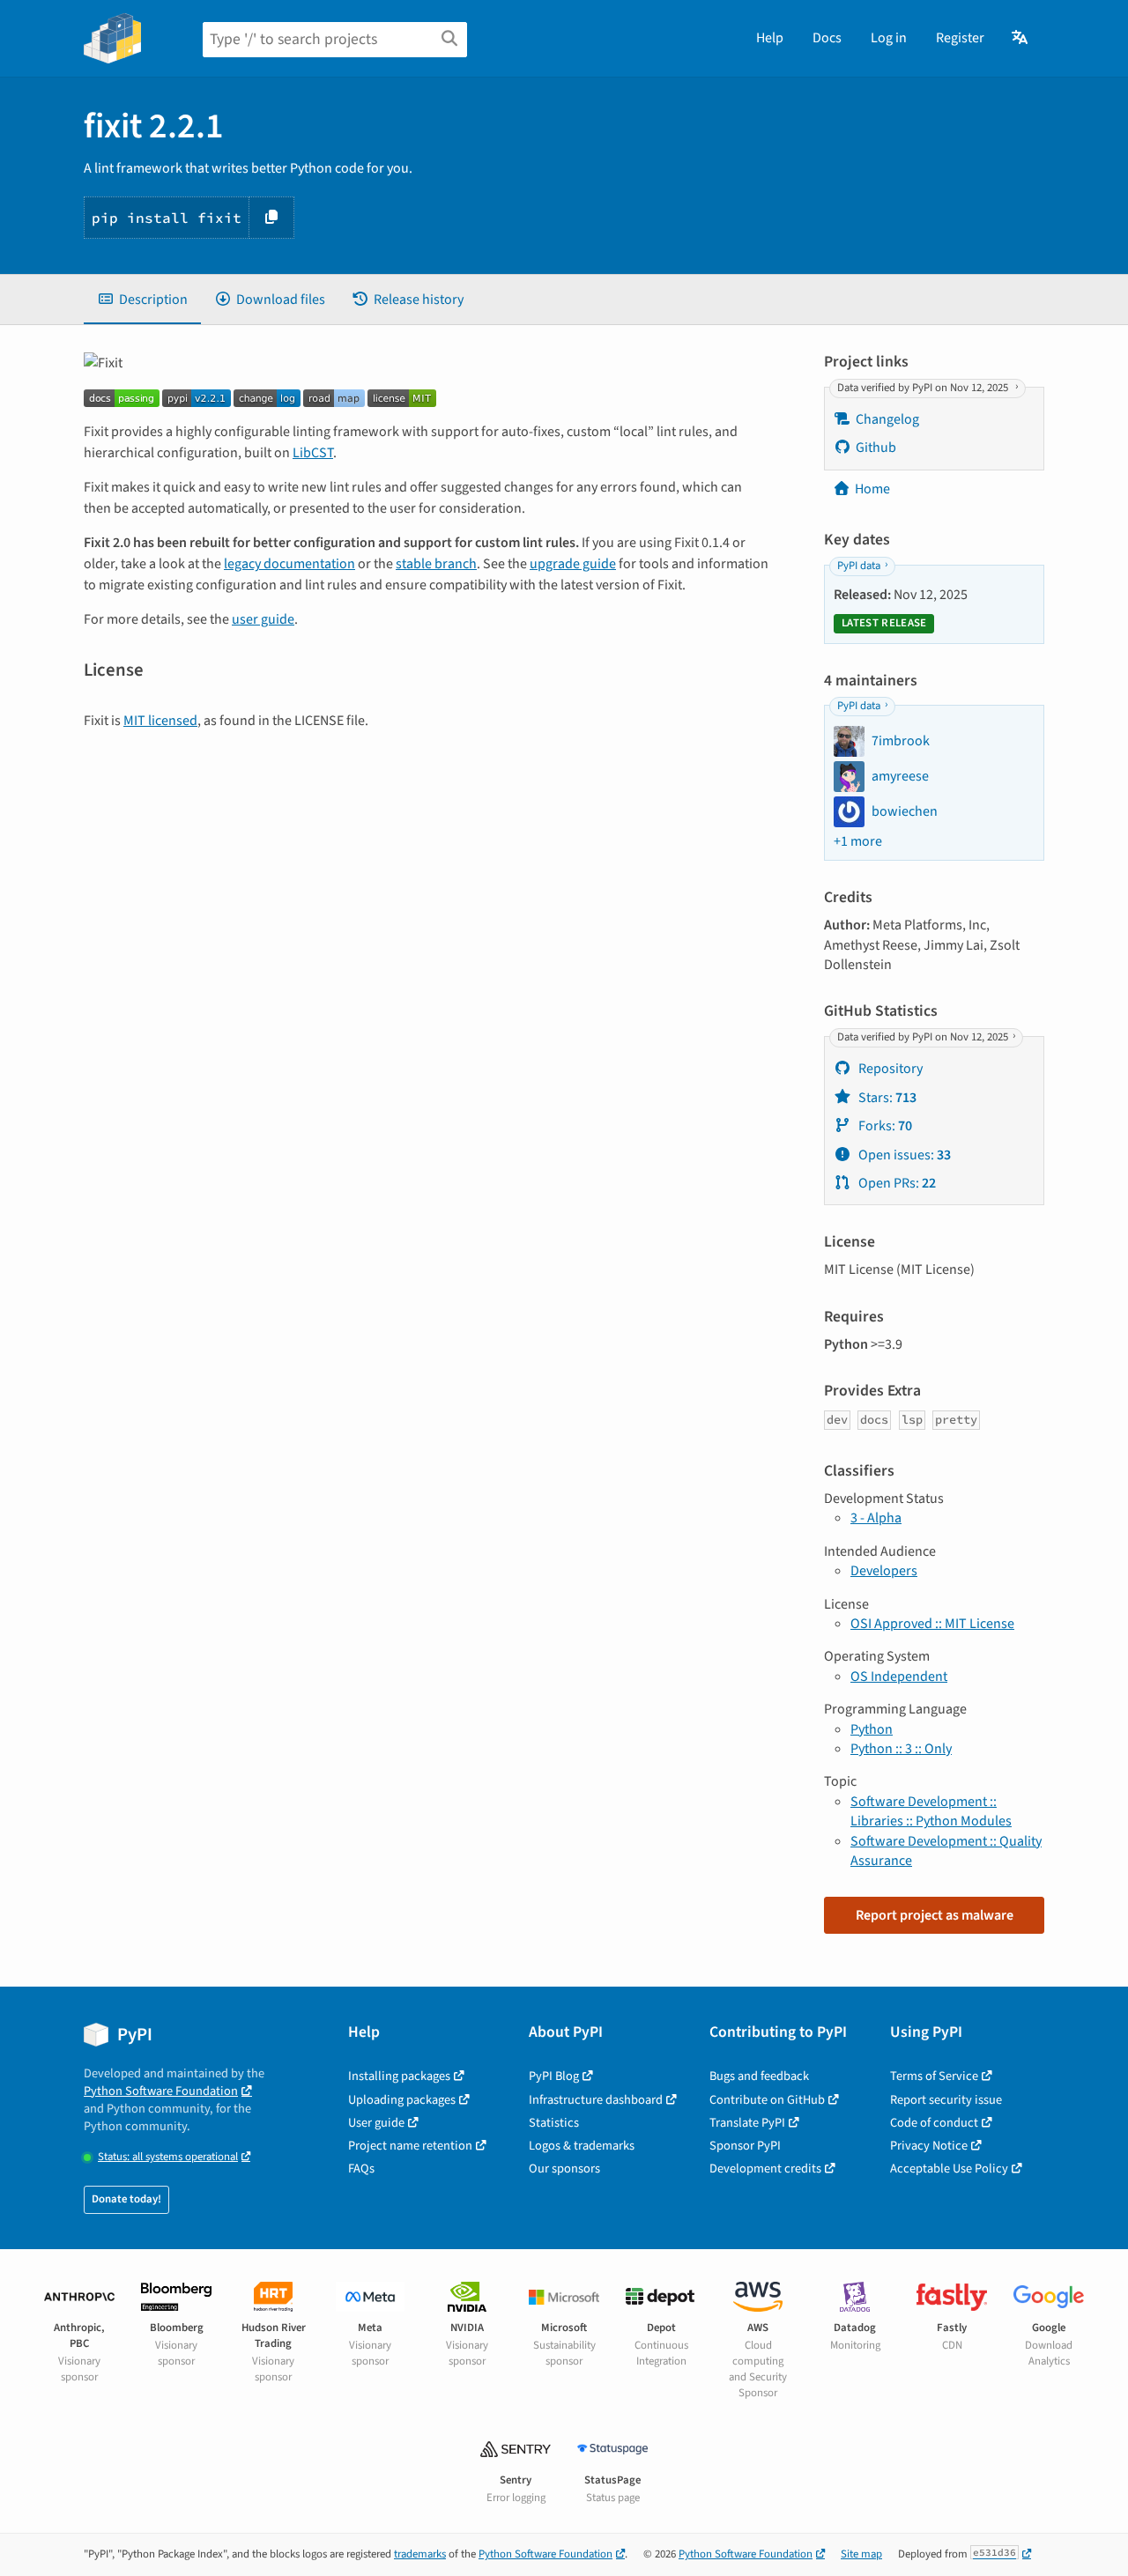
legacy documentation (289, 564)
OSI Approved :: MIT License (932, 1624)
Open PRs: (896, 1183)
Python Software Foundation (161, 2091)
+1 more (858, 841)
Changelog (887, 419)
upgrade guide (573, 564)
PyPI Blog (554, 2076)
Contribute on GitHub (767, 2100)
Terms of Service (934, 2076)
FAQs (361, 2169)
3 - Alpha (876, 1518)
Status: (168, 2157)
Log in (889, 38)
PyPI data (859, 566)
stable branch (436, 564)
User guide (376, 2123)
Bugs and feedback (759, 2076)
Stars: (886, 1098)
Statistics (554, 2123)
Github (876, 448)
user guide (263, 619)
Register (960, 38)
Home (872, 489)
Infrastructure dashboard (596, 2100)
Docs (827, 38)
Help (770, 38)
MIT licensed (160, 721)
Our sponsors (564, 2169)
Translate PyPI (747, 2123)
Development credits (765, 2169)
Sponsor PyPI (745, 2146)
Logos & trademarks (582, 2146)
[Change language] (1021, 38)
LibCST (313, 453)
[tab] (142, 300)
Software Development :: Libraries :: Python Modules (931, 1811)
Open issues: (903, 1155)
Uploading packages (402, 2100)
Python (872, 1729)
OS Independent (899, 1677)
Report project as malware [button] (935, 1915)
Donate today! (126, 2199)
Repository (889, 1069)
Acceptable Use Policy (949, 2169)
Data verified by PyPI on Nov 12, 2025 (924, 388)
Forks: (884, 1126)
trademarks (420, 2554)
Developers (884, 1571)
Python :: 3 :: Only (901, 1749)
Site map (861, 2554)
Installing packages (399, 2076)
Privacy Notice (929, 2146)
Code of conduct (934, 2123)
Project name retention (410, 2146)
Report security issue (946, 2100)
